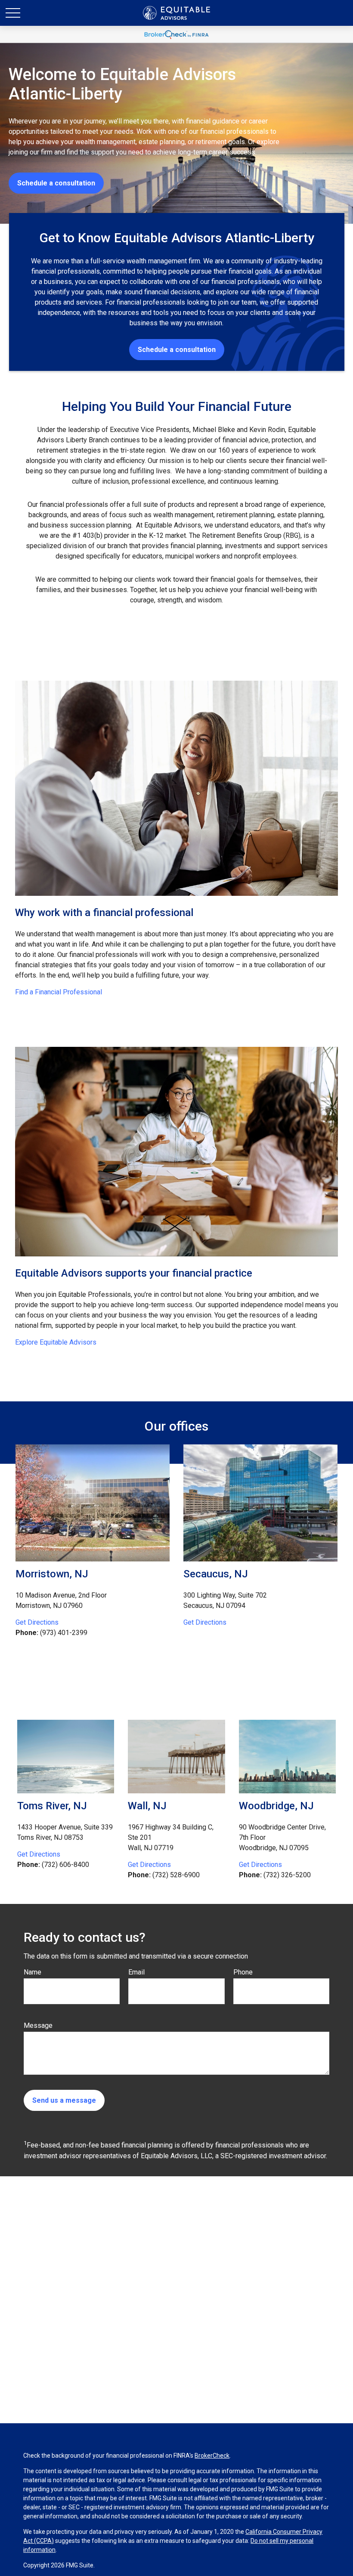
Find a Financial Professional (59, 992)
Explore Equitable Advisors (56, 1342)
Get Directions (37, 1622)
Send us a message (64, 2100)
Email (136, 1972)
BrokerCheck (212, 2456)
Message (38, 2025)
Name (33, 1972)
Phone (243, 1972)
